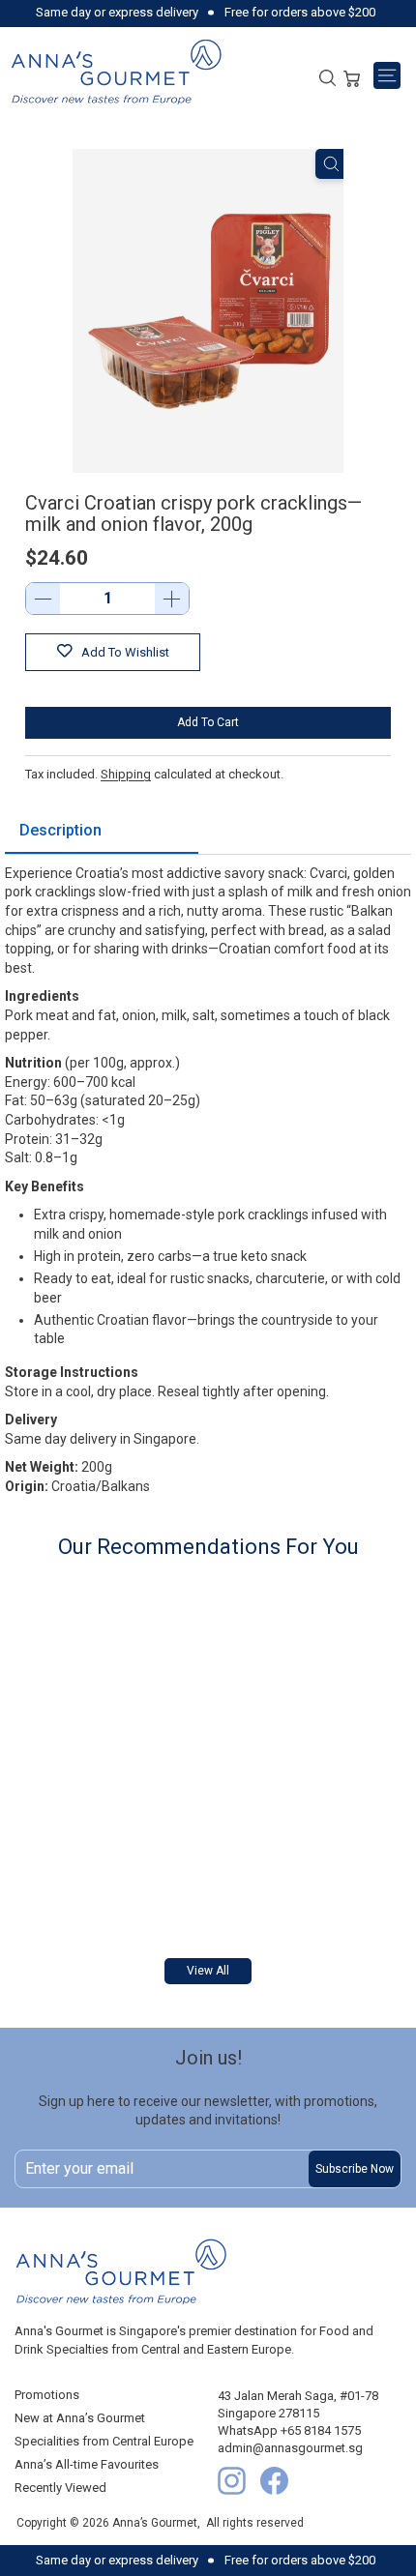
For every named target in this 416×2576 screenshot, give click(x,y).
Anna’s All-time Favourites (87, 2464)
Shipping (126, 774)
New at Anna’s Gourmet (80, 2418)
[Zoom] (331, 164)
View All (208, 1971)
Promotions (47, 2395)
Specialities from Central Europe (104, 2441)
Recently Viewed (60, 2488)
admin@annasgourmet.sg (290, 2448)
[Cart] (352, 76)
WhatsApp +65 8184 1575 (289, 2430)
